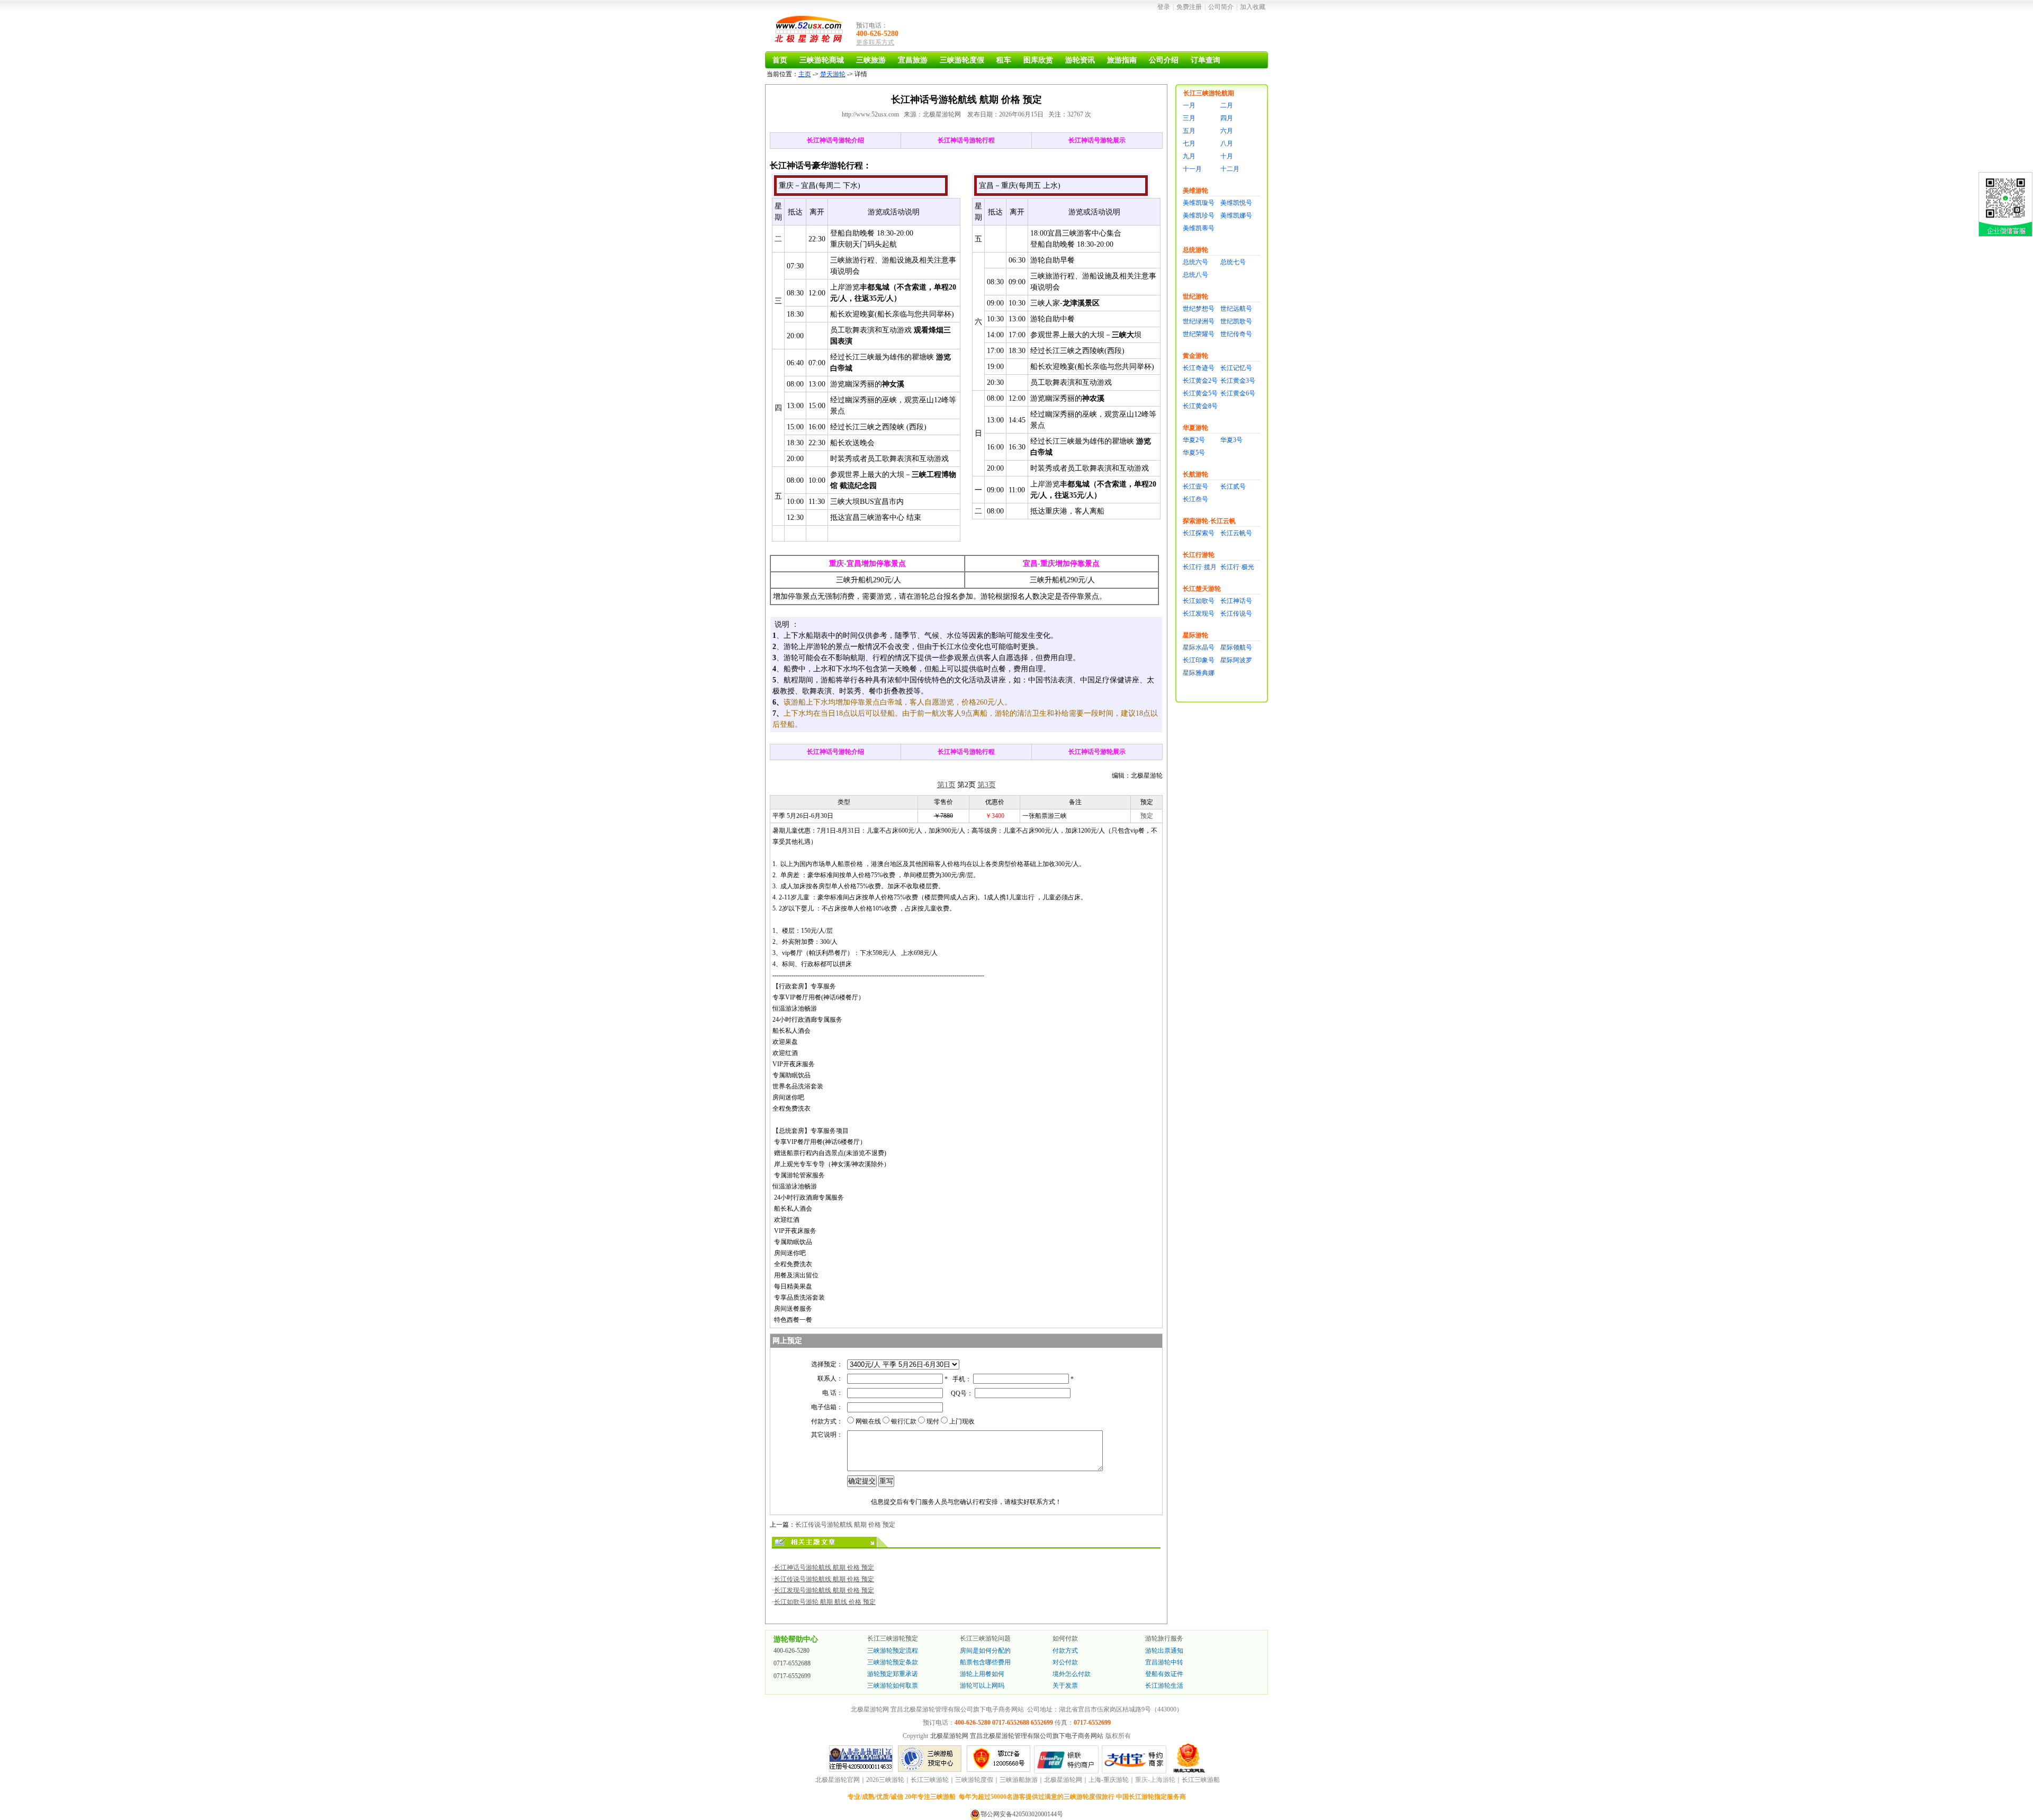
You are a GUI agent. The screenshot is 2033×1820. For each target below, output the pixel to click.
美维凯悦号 (1236, 203)
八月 (1227, 143)
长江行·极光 (1237, 567)
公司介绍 (1164, 60)
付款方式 (1065, 1651)
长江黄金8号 (1200, 406)
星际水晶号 (1199, 647)
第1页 (946, 785)
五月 (1189, 131)
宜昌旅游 (913, 60)
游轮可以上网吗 (982, 1686)
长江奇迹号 (1199, 368)
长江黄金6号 (1238, 393)
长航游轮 (1195, 474)
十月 (1227, 156)
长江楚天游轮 (1202, 589)
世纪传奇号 (1236, 334)
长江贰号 (1233, 486)
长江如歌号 (1199, 601)
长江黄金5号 (1200, 393)
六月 (1227, 131)
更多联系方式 (875, 42)
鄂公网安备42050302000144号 (1022, 1814)
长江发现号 (1199, 614)
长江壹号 (1195, 486)
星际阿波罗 (1236, 660)
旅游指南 (1122, 60)
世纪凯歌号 (1236, 321)
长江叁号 (1195, 499)
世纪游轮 (1195, 296)
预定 (1147, 816)
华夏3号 (1231, 440)
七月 (1189, 143)
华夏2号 (1194, 440)
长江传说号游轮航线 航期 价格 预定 (845, 1525)
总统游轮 (1195, 250)
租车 (1004, 60)
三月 (1189, 118)
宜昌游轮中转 (1164, 1662)
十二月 (1230, 169)
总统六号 (1195, 262)
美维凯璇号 (1199, 203)
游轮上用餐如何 (982, 1674)
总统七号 (1233, 262)
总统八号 (1195, 275)
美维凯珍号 (1199, 215)
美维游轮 (1195, 191)
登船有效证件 (1164, 1674)
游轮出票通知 (1164, 1651)
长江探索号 (1199, 533)
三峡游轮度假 (962, 60)
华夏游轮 (1195, 428)
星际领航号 (1236, 647)
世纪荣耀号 (1199, 334)
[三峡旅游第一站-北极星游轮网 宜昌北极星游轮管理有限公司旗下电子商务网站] (810, 31)
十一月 (1192, 169)
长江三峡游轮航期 (1209, 93)
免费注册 (1189, 7)
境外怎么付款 (1072, 1674)
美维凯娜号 (1236, 215)
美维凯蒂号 (1199, 228)
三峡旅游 (871, 60)
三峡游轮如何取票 (893, 1686)
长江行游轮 (1199, 555)
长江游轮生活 (1164, 1686)
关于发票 (1065, 1686)
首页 (780, 60)
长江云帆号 (1236, 533)
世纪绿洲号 (1199, 321)
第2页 (966, 785)
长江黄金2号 (1200, 381)
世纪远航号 (1236, 309)
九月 (1189, 156)
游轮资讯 (1080, 60)
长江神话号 (1236, 601)
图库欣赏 (1038, 60)
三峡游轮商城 (822, 60)
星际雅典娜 (1199, 673)
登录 (1164, 7)
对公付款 (1065, 1662)
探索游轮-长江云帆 (1209, 521)
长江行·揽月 (1200, 567)
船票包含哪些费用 (985, 1662)
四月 (1227, 118)
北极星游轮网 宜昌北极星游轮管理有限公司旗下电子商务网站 (1017, 1736)
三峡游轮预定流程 (893, 1651)
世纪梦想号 (1199, 309)
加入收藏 (1253, 7)
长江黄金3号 (1238, 381)
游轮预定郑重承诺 (893, 1674)
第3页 (987, 785)
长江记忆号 (1236, 368)
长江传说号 (1236, 614)
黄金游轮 (1195, 356)
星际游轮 (1195, 635)
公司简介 (1221, 7)
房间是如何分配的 (985, 1651)
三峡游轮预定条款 (893, 1662)
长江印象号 (1199, 660)
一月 (1189, 105)
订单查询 (1206, 60)
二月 (1227, 105)
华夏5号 (1194, 453)
